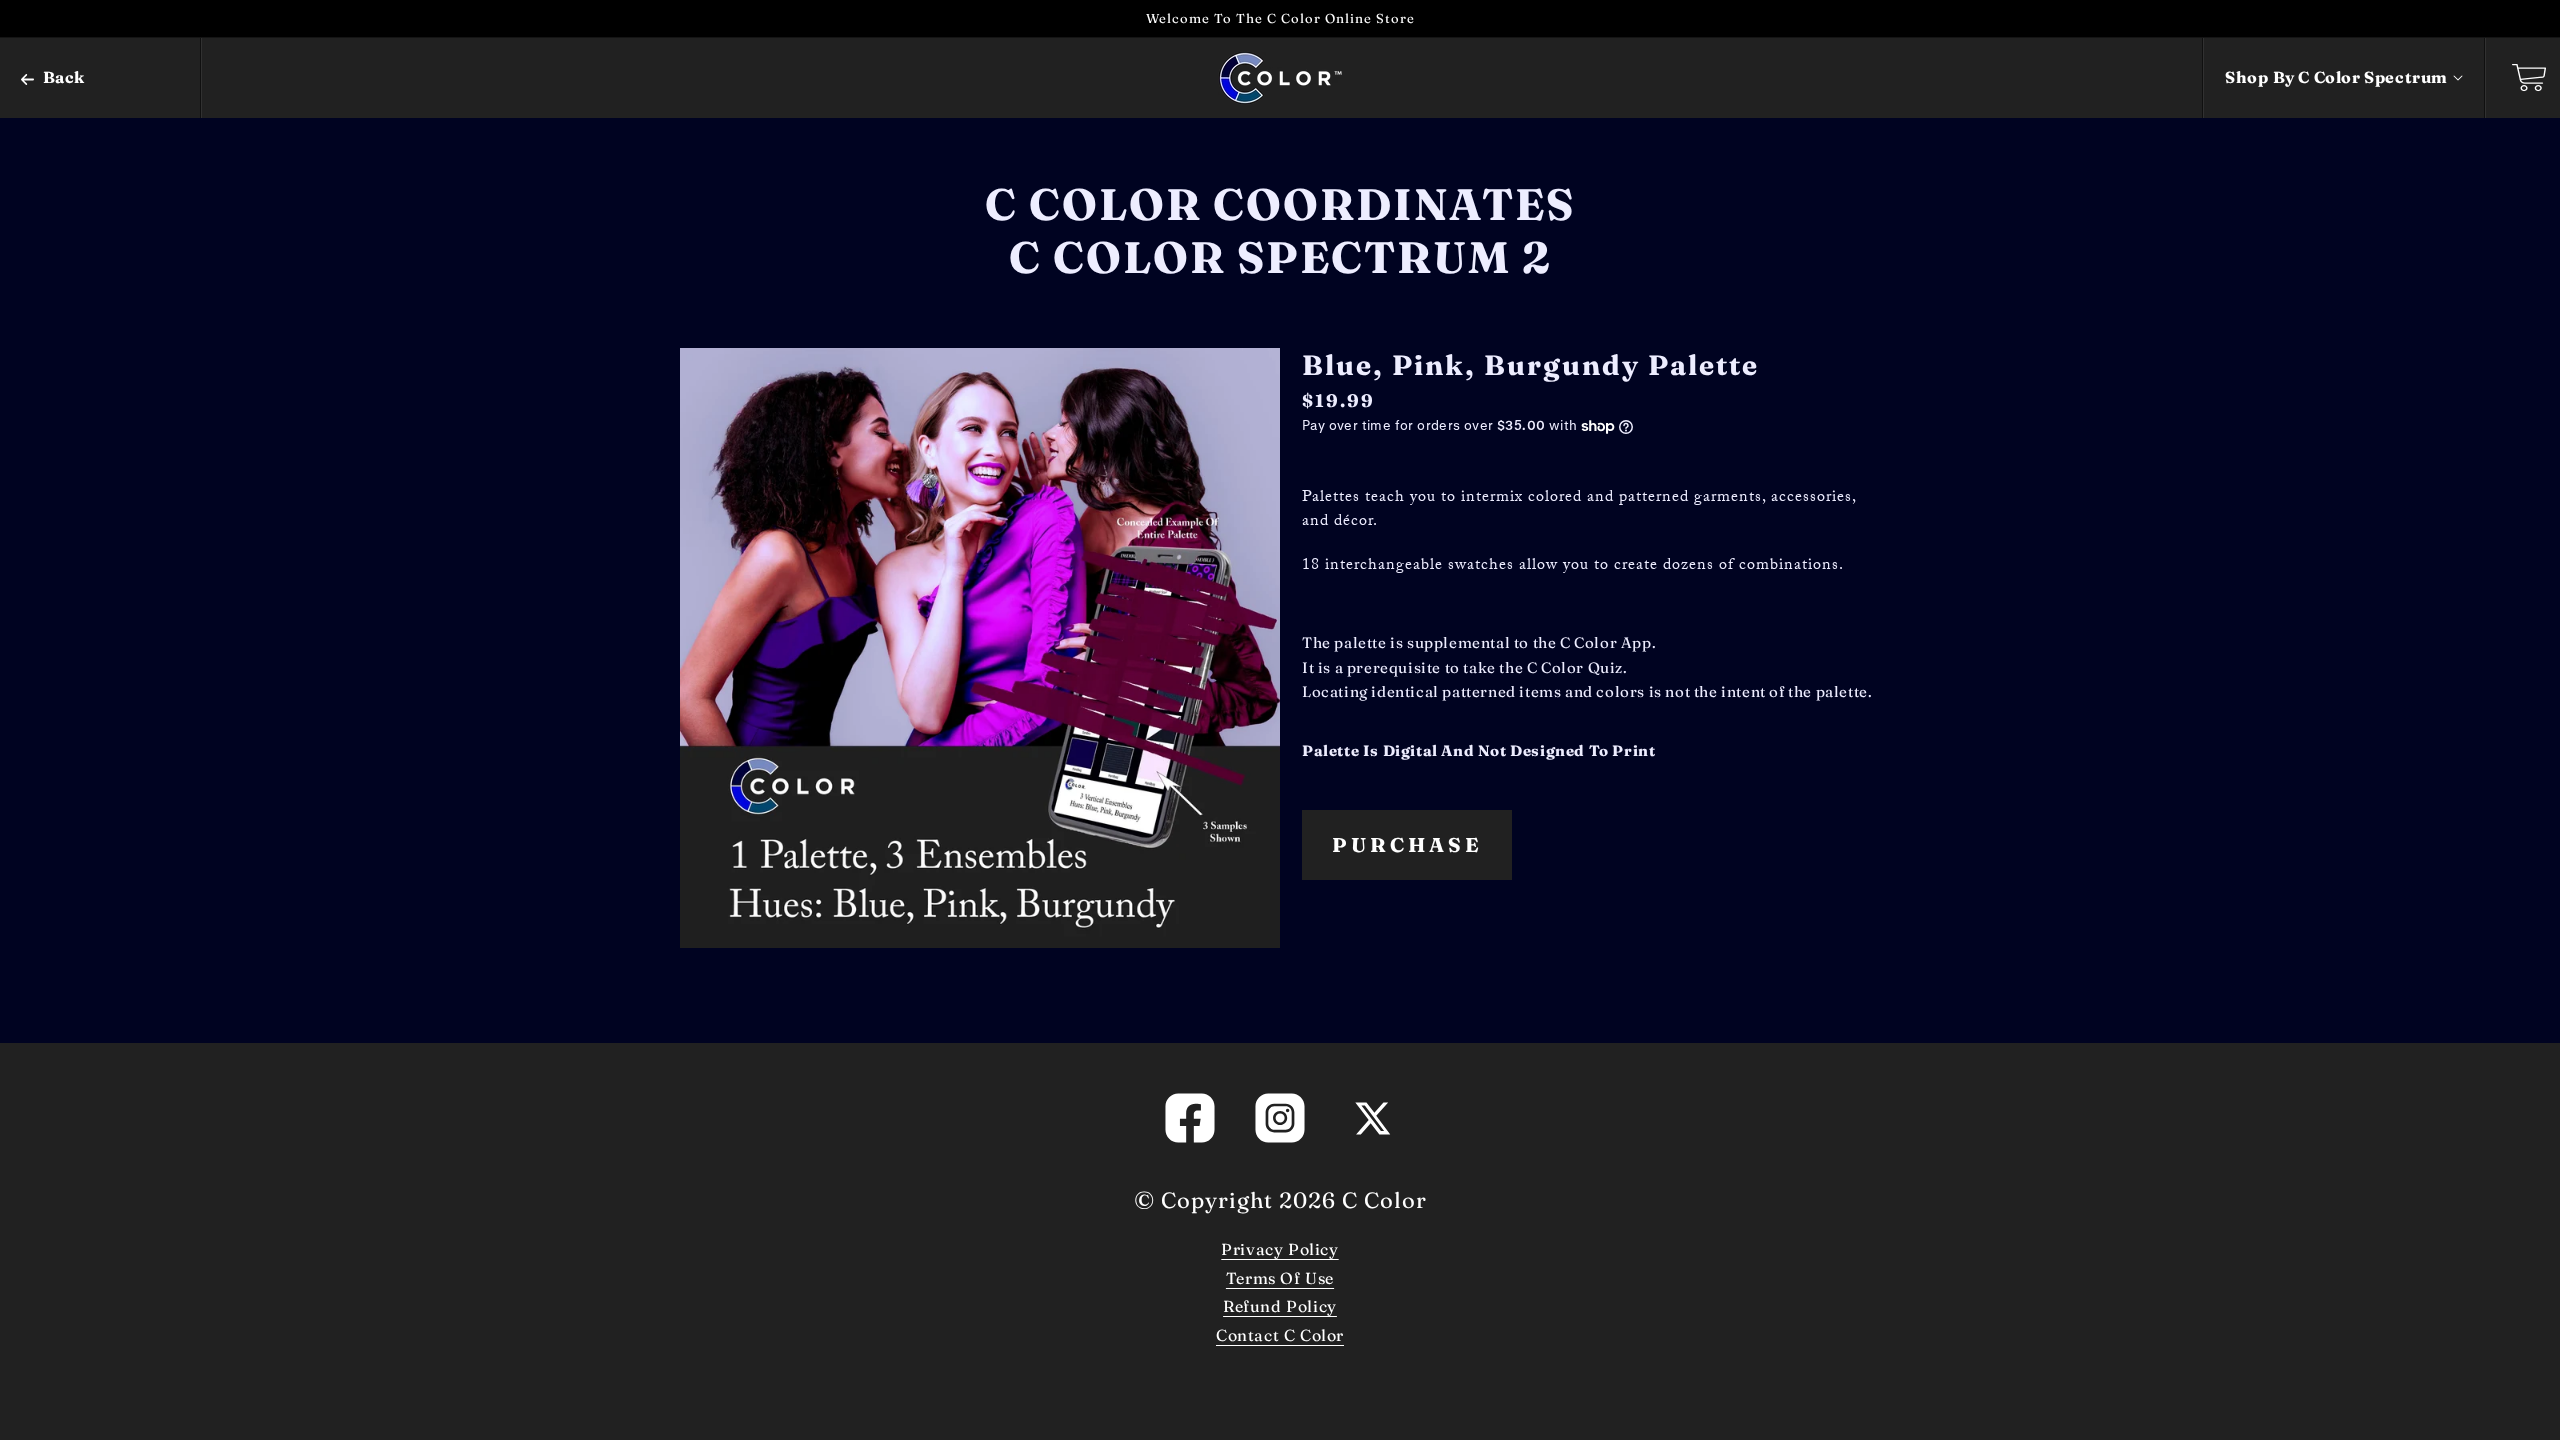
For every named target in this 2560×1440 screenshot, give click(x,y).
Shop (2336, 77)
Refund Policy (1280, 1306)
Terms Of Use (1280, 1278)
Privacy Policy (1279, 1249)
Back (62, 77)
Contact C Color (1280, 1335)
